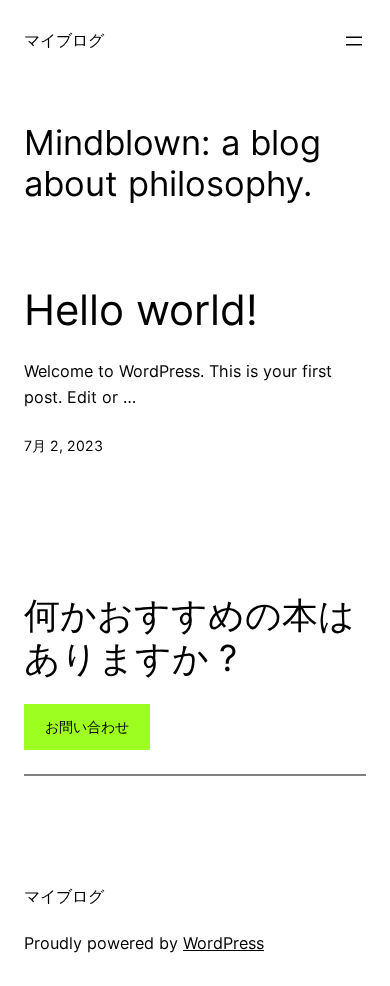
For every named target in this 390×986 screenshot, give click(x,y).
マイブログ (64, 40)
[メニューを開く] (354, 41)
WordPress (223, 943)
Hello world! (141, 310)
